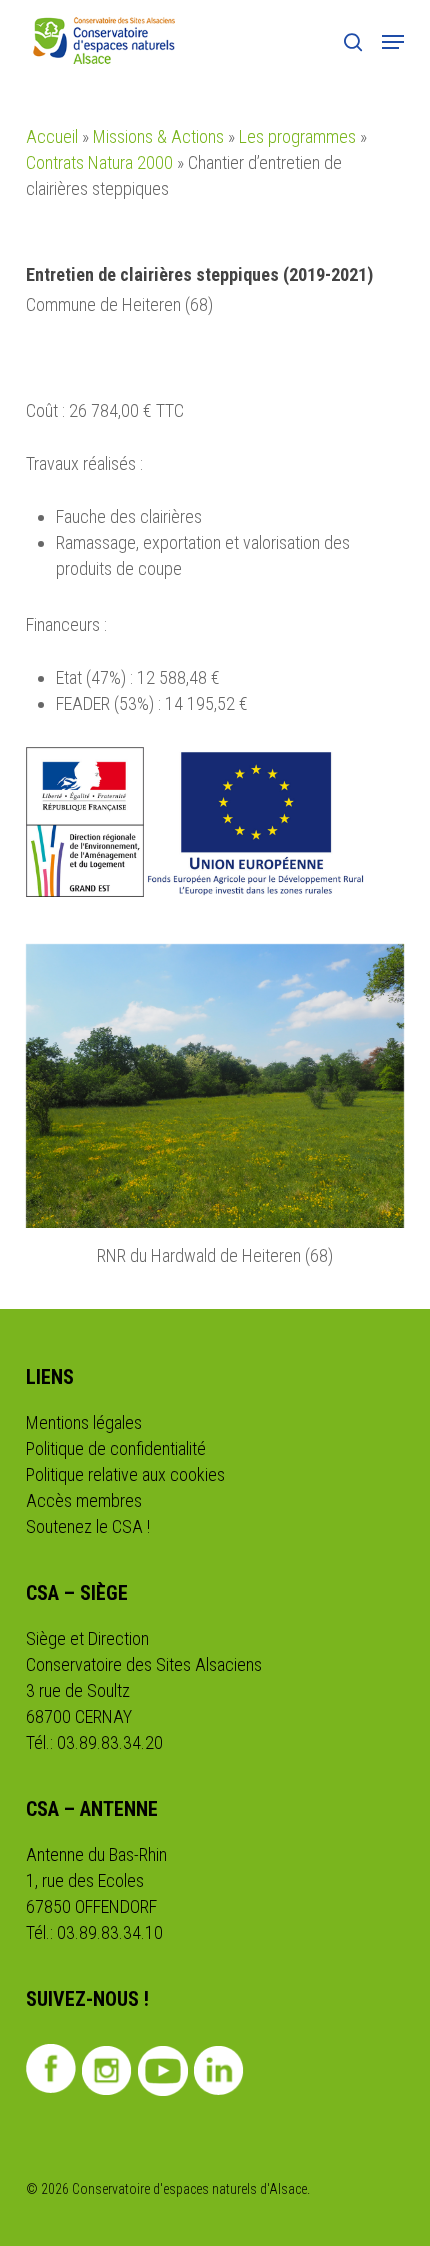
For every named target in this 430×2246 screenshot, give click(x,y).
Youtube (163, 2071)
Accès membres (84, 1500)
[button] (393, 42)
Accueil (52, 136)
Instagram (107, 2071)
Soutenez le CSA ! (88, 1526)
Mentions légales (84, 1422)
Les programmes (297, 136)
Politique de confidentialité (116, 1448)
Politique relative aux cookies (125, 1474)
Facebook (51, 2069)
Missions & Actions (158, 136)
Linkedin (219, 2071)
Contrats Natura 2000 (99, 162)
